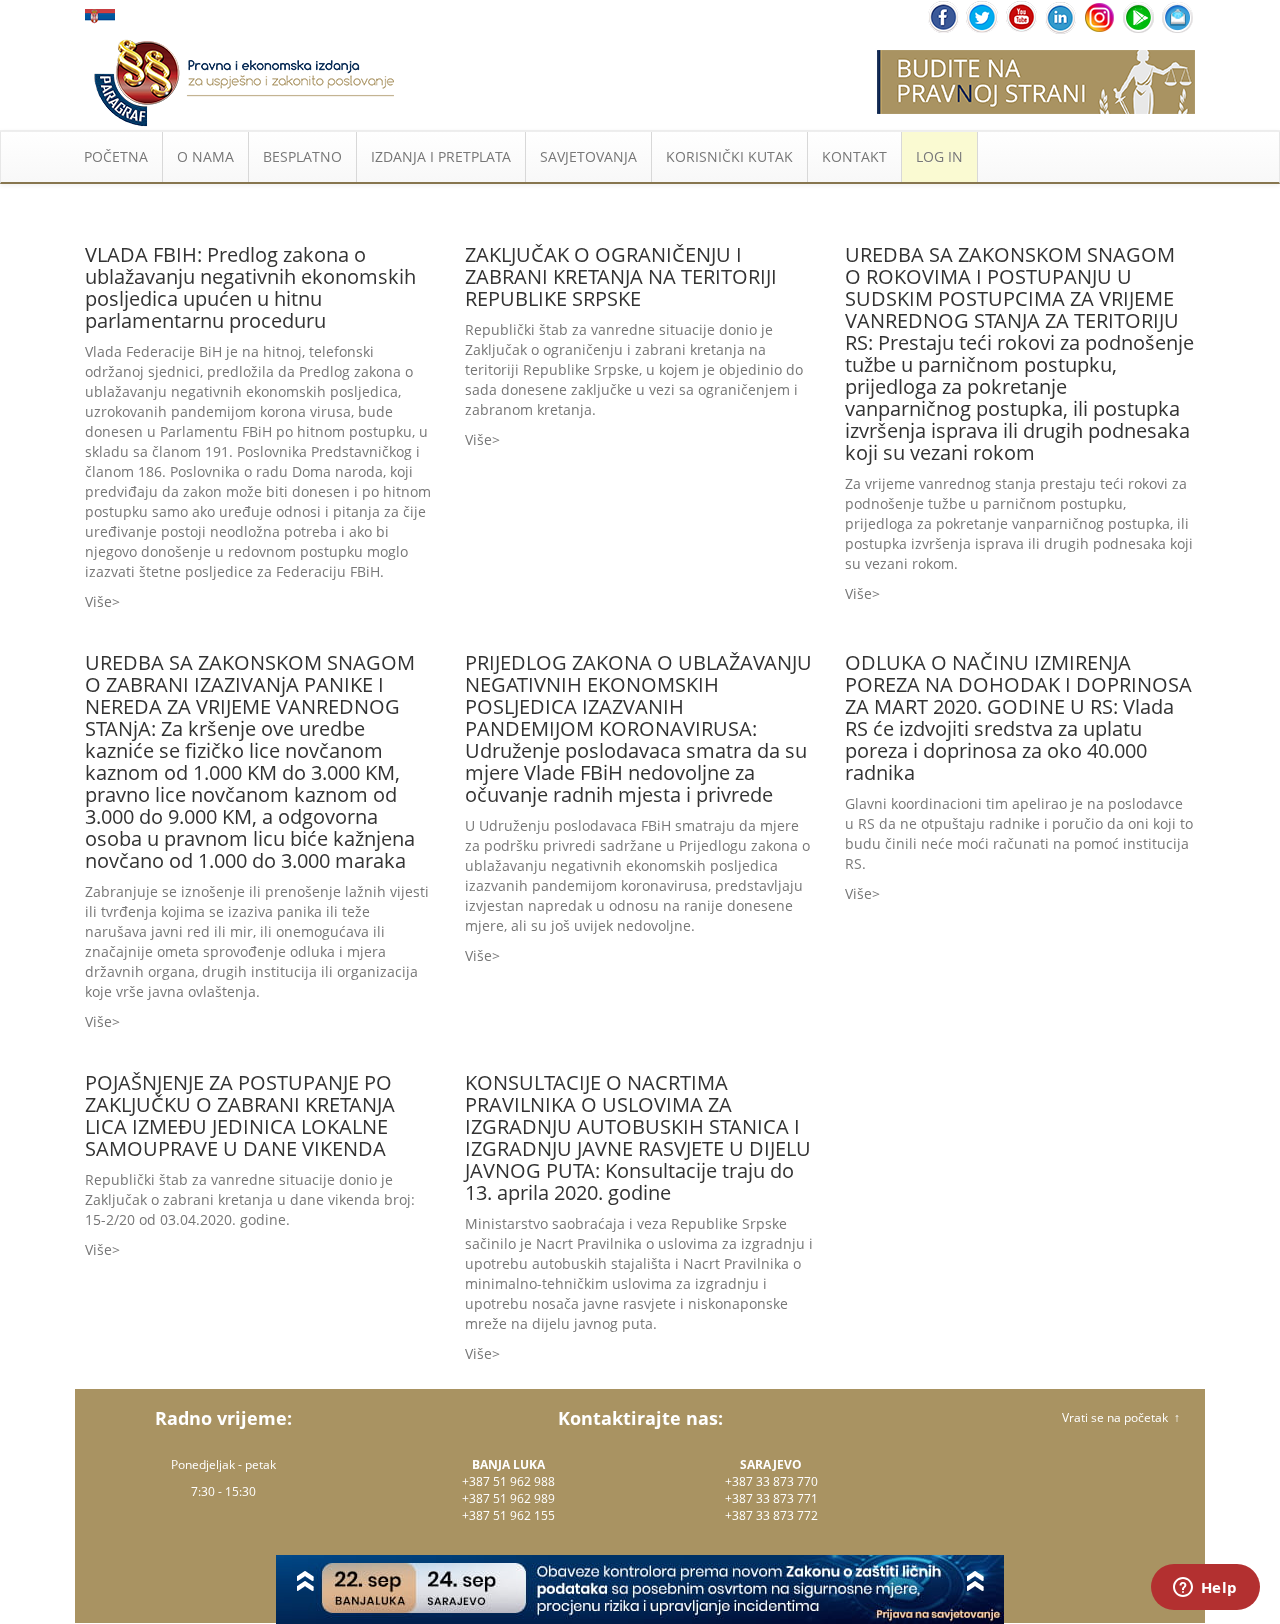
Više (98, 601)
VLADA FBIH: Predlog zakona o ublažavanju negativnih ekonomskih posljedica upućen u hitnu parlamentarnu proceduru (250, 287)
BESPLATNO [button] (302, 156)
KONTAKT (854, 156)
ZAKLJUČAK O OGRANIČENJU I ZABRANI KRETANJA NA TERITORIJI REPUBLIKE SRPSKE (621, 276)
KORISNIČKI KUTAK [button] (729, 156)
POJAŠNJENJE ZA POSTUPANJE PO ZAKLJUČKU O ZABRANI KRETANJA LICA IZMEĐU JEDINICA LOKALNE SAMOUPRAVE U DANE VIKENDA (240, 1115)
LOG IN (939, 156)
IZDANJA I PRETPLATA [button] (441, 156)
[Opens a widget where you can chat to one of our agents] (1205, 1589)
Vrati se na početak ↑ (1121, 1417)
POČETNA (116, 156)
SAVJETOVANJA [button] (588, 156)
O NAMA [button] (205, 156)
